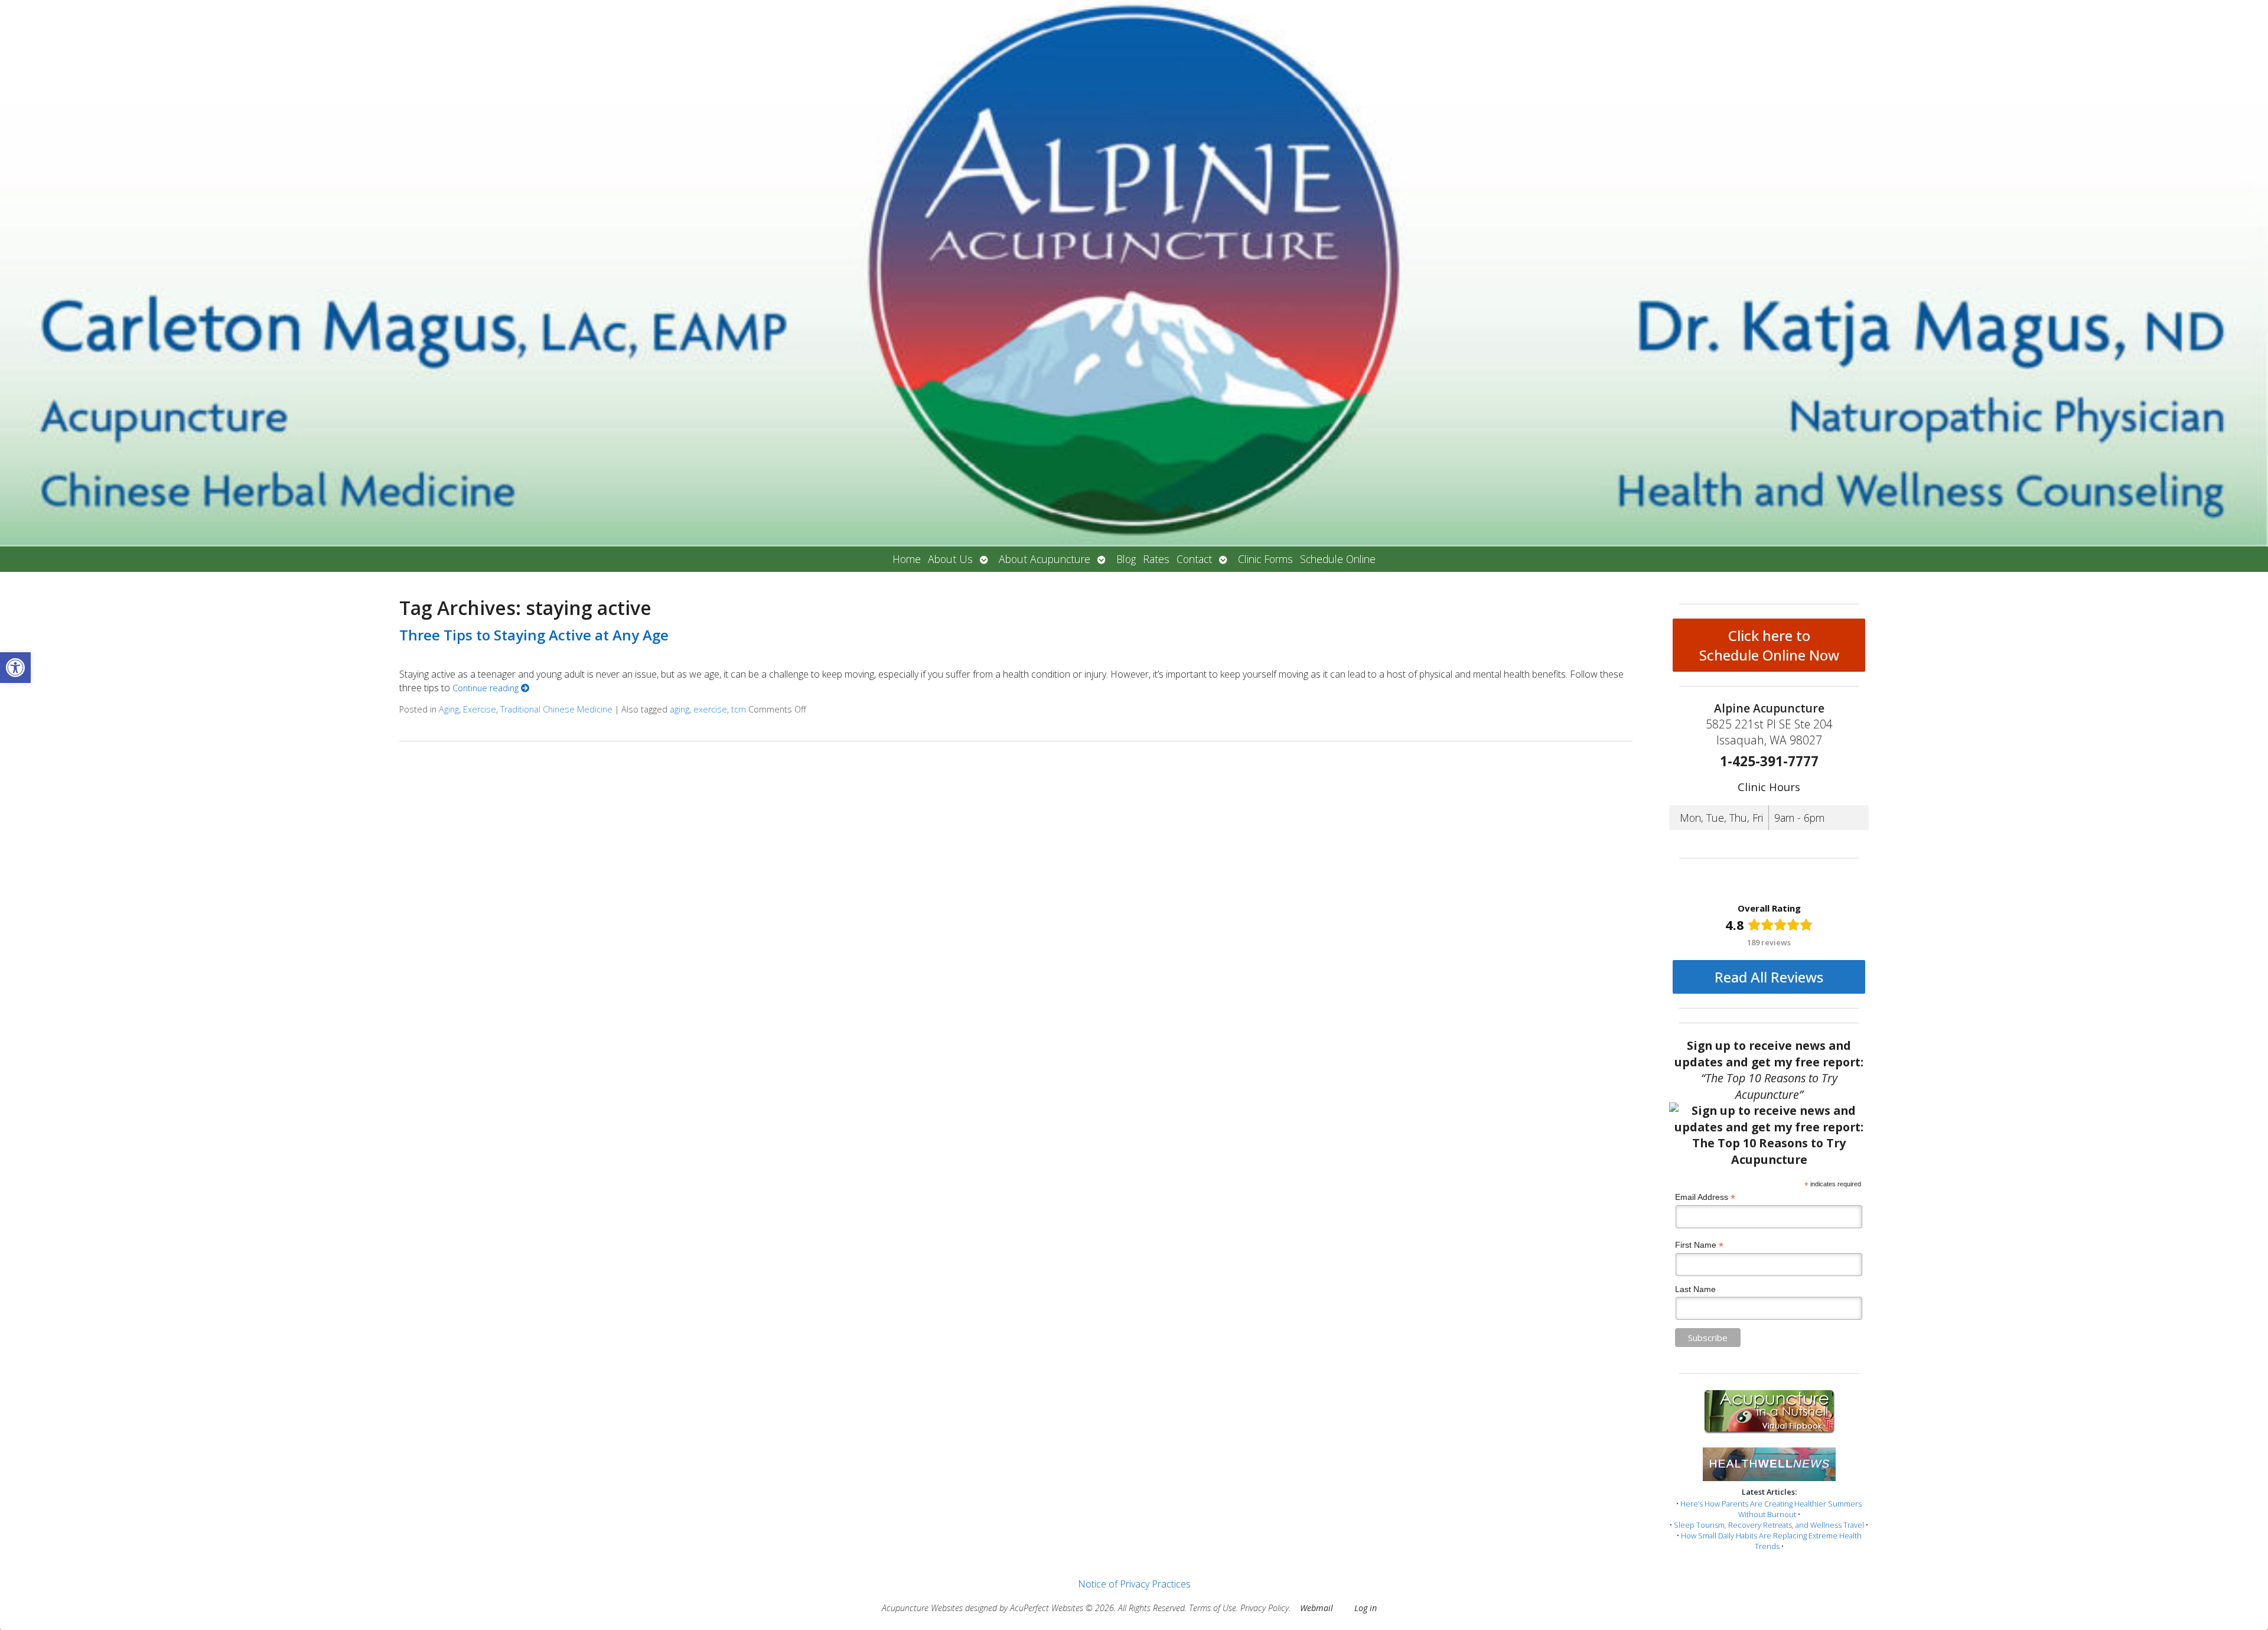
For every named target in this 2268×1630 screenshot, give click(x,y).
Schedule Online (1338, 559)
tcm (739, 709)
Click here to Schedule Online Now (1769, 645)
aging (680, 709)
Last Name (1695, 1289)
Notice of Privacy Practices (1134, 1584)
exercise (710, 709)
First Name (1699, 1245)
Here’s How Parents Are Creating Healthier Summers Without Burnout (1771, 1509)
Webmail (1317, 1608)
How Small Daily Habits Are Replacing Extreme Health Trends (1771, 1541)
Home (907, 559)
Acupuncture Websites (922, 1608)
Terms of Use (1213, 1608)
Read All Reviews (1769, 977)
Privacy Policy (1265, 1608)
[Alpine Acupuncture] (1134, 273)
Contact (1194, 559)
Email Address (1705, 1197)
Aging (449, 709)
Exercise (480, 709)
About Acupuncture (1045, 559)
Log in (1366, 1608)
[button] (15, 668)
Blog (1126, 559)
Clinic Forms (1265, 559)
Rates (1156, 559)
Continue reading (487, 688)
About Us (950, 559)
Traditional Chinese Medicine (556, 709)
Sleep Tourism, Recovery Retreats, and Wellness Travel (1769, 1525)
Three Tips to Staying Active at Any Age (534, 635)
